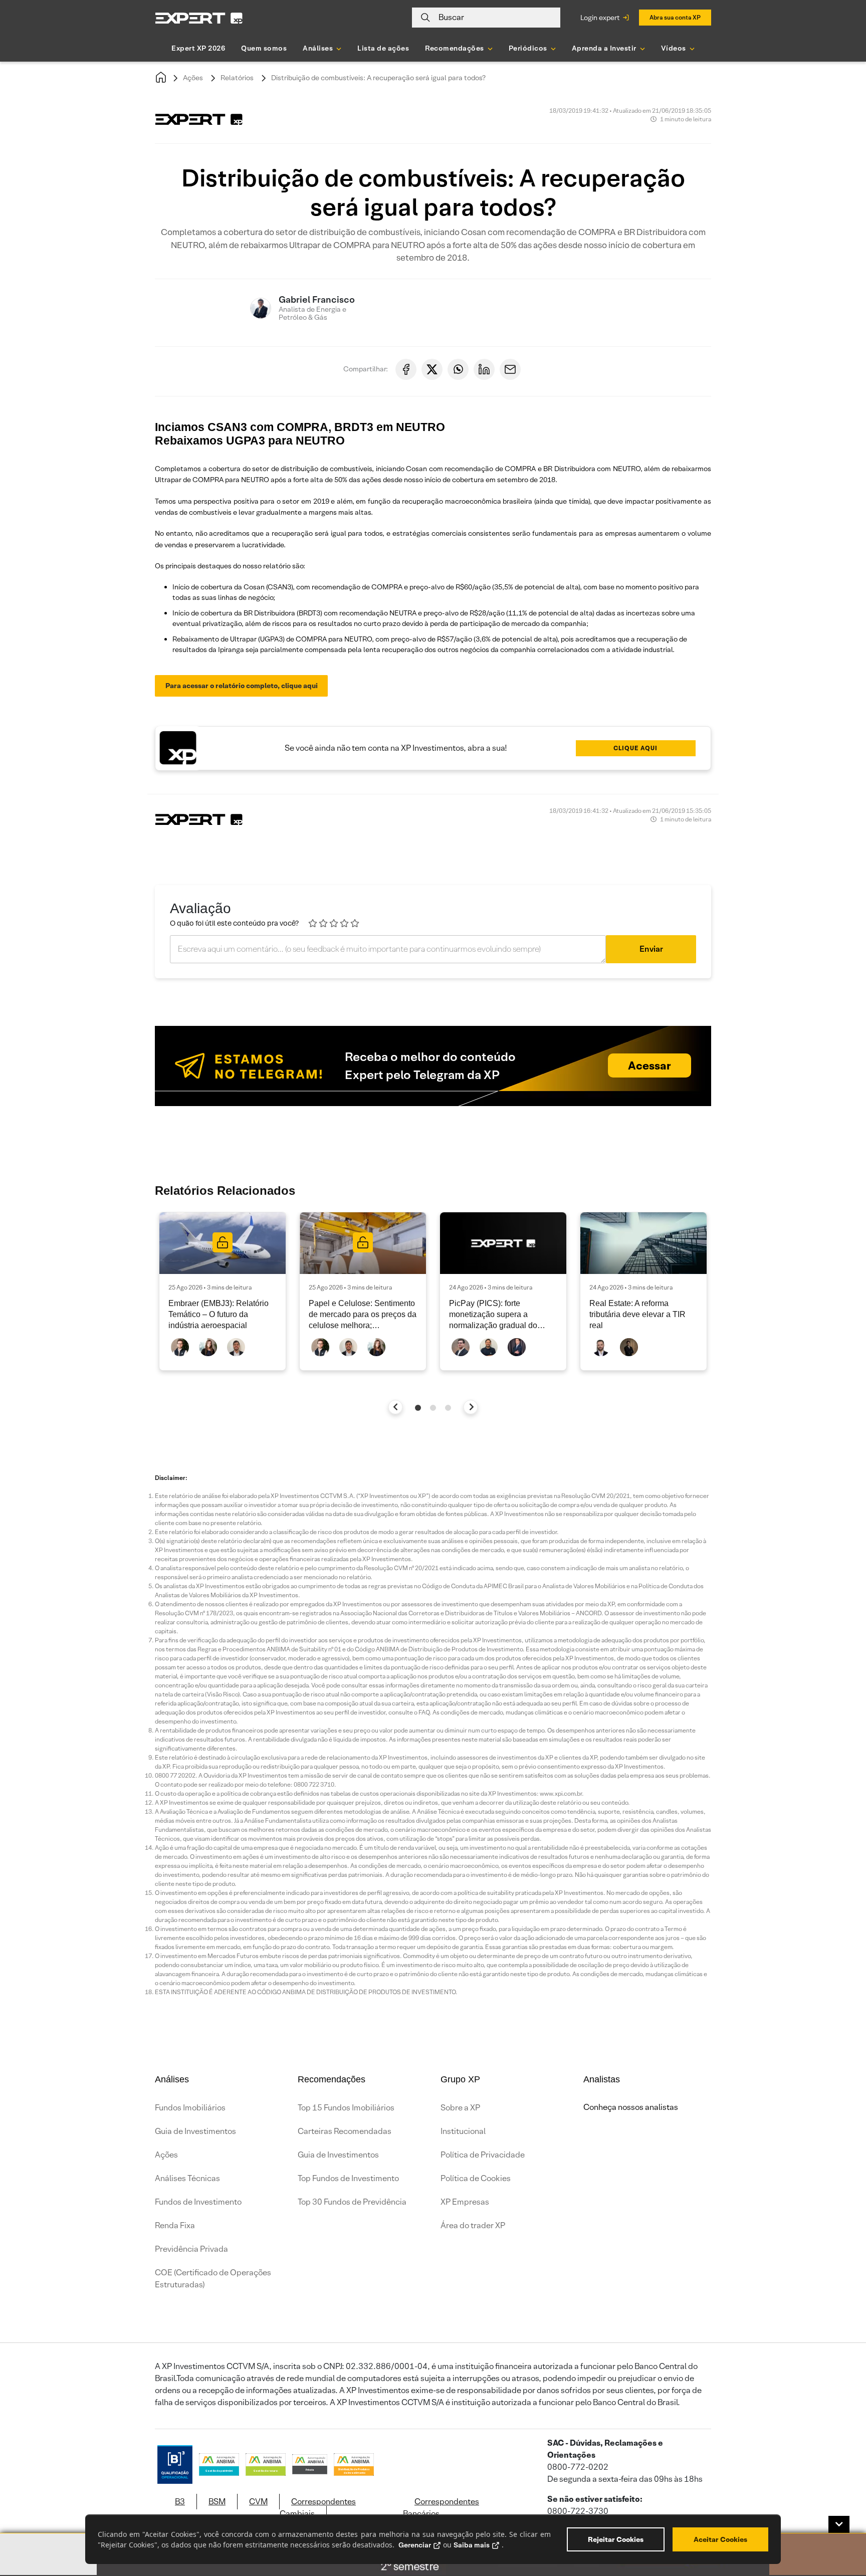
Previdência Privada (191, 2249)
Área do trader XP (473, 2225)
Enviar (651, 949)
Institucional (463, 2131)
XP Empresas (465, 2202)
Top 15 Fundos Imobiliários (346, 2108)
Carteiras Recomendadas (345, 2131)
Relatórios (237, 78)
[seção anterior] (396, 1407)
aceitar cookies (720, 2539)
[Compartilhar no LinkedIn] (484, 369)
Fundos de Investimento (198, 2202)
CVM (258, 2502)
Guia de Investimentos (195, 2131)
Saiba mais (472, 2545)
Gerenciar (415, 2545)
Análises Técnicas (187, 2178)
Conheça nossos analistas (631, 2107)
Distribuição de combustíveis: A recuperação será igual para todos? (378, 78)
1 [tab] (418, 1408)
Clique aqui (635, 748)
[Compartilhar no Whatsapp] (458, 369)
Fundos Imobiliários (190, 2108)
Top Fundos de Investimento (348, 2178)
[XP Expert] (199, 18)
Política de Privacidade (483, 2155)
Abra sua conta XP (675, 17)
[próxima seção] (471, 1407)
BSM (217, 2502)
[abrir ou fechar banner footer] (839, 2524)
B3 (180, 2502)
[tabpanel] (223, 1291)
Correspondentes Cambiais (318, 2508)
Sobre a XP (460, 2108)
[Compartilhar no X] (432, 369)
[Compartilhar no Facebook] (406, 369)
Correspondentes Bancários (441, 2508)
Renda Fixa (175, 2225)
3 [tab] (448, 1408)
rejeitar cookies (616, 2539)
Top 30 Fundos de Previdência (352, 2202)
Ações (193, 78)
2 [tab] (433, 1408)
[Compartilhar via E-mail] (510, 369)
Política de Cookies (476, 2178)
